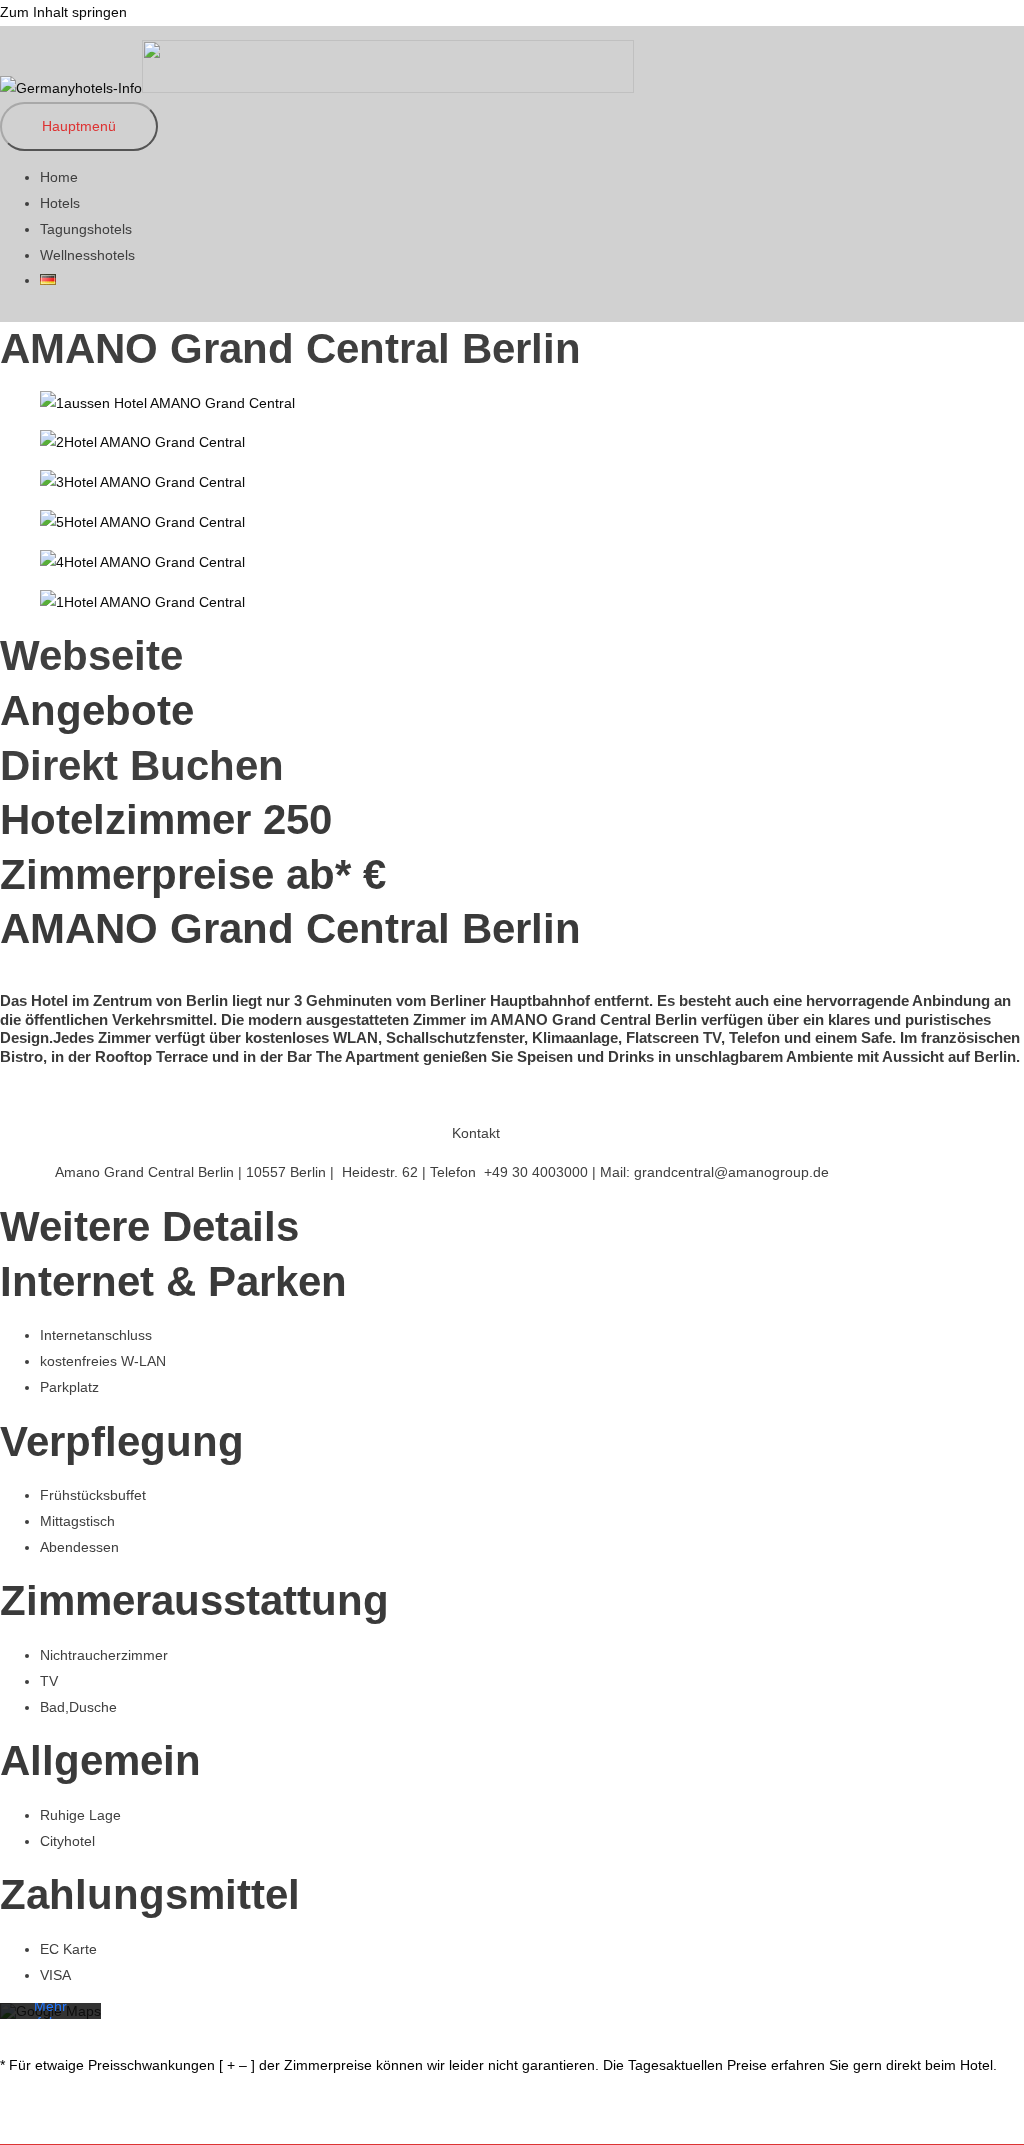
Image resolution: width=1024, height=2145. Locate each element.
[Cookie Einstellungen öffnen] (44, 2120)
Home (59, 177)
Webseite (91, 655)
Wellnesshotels (87, 255)
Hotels (60, 203)
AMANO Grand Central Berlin (290, 348)
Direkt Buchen (142, 765)
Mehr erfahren (51, 2013)
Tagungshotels (86, 229)
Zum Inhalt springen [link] (63, 12)
